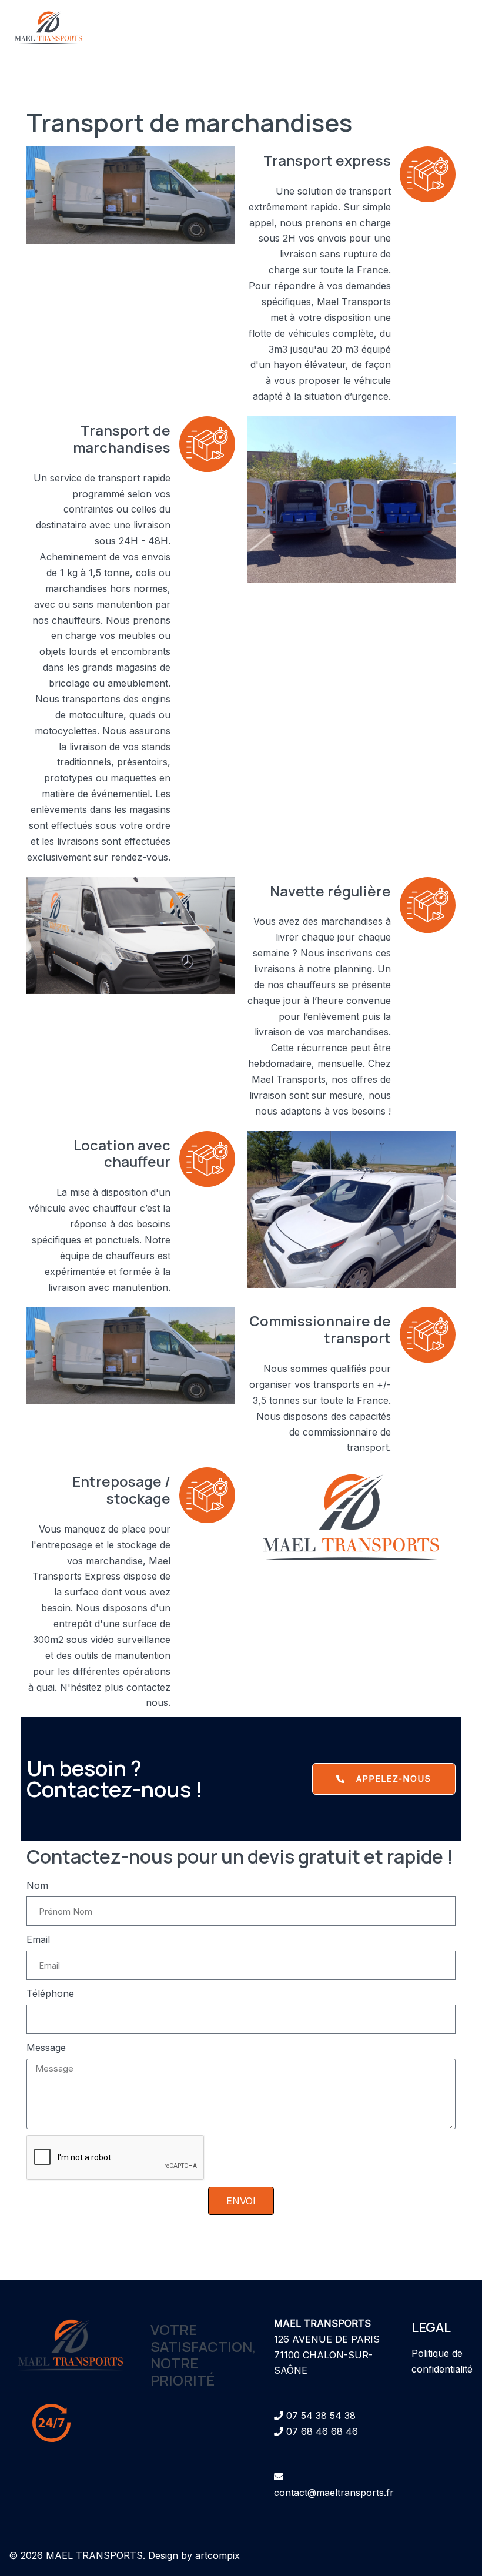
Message (46, 2048)
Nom (37, 1885)
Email (38, 1939)
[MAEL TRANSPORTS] (48, 26)
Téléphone (50, 1993)
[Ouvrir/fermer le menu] (468, 28)
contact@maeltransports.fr (334, 2493)
